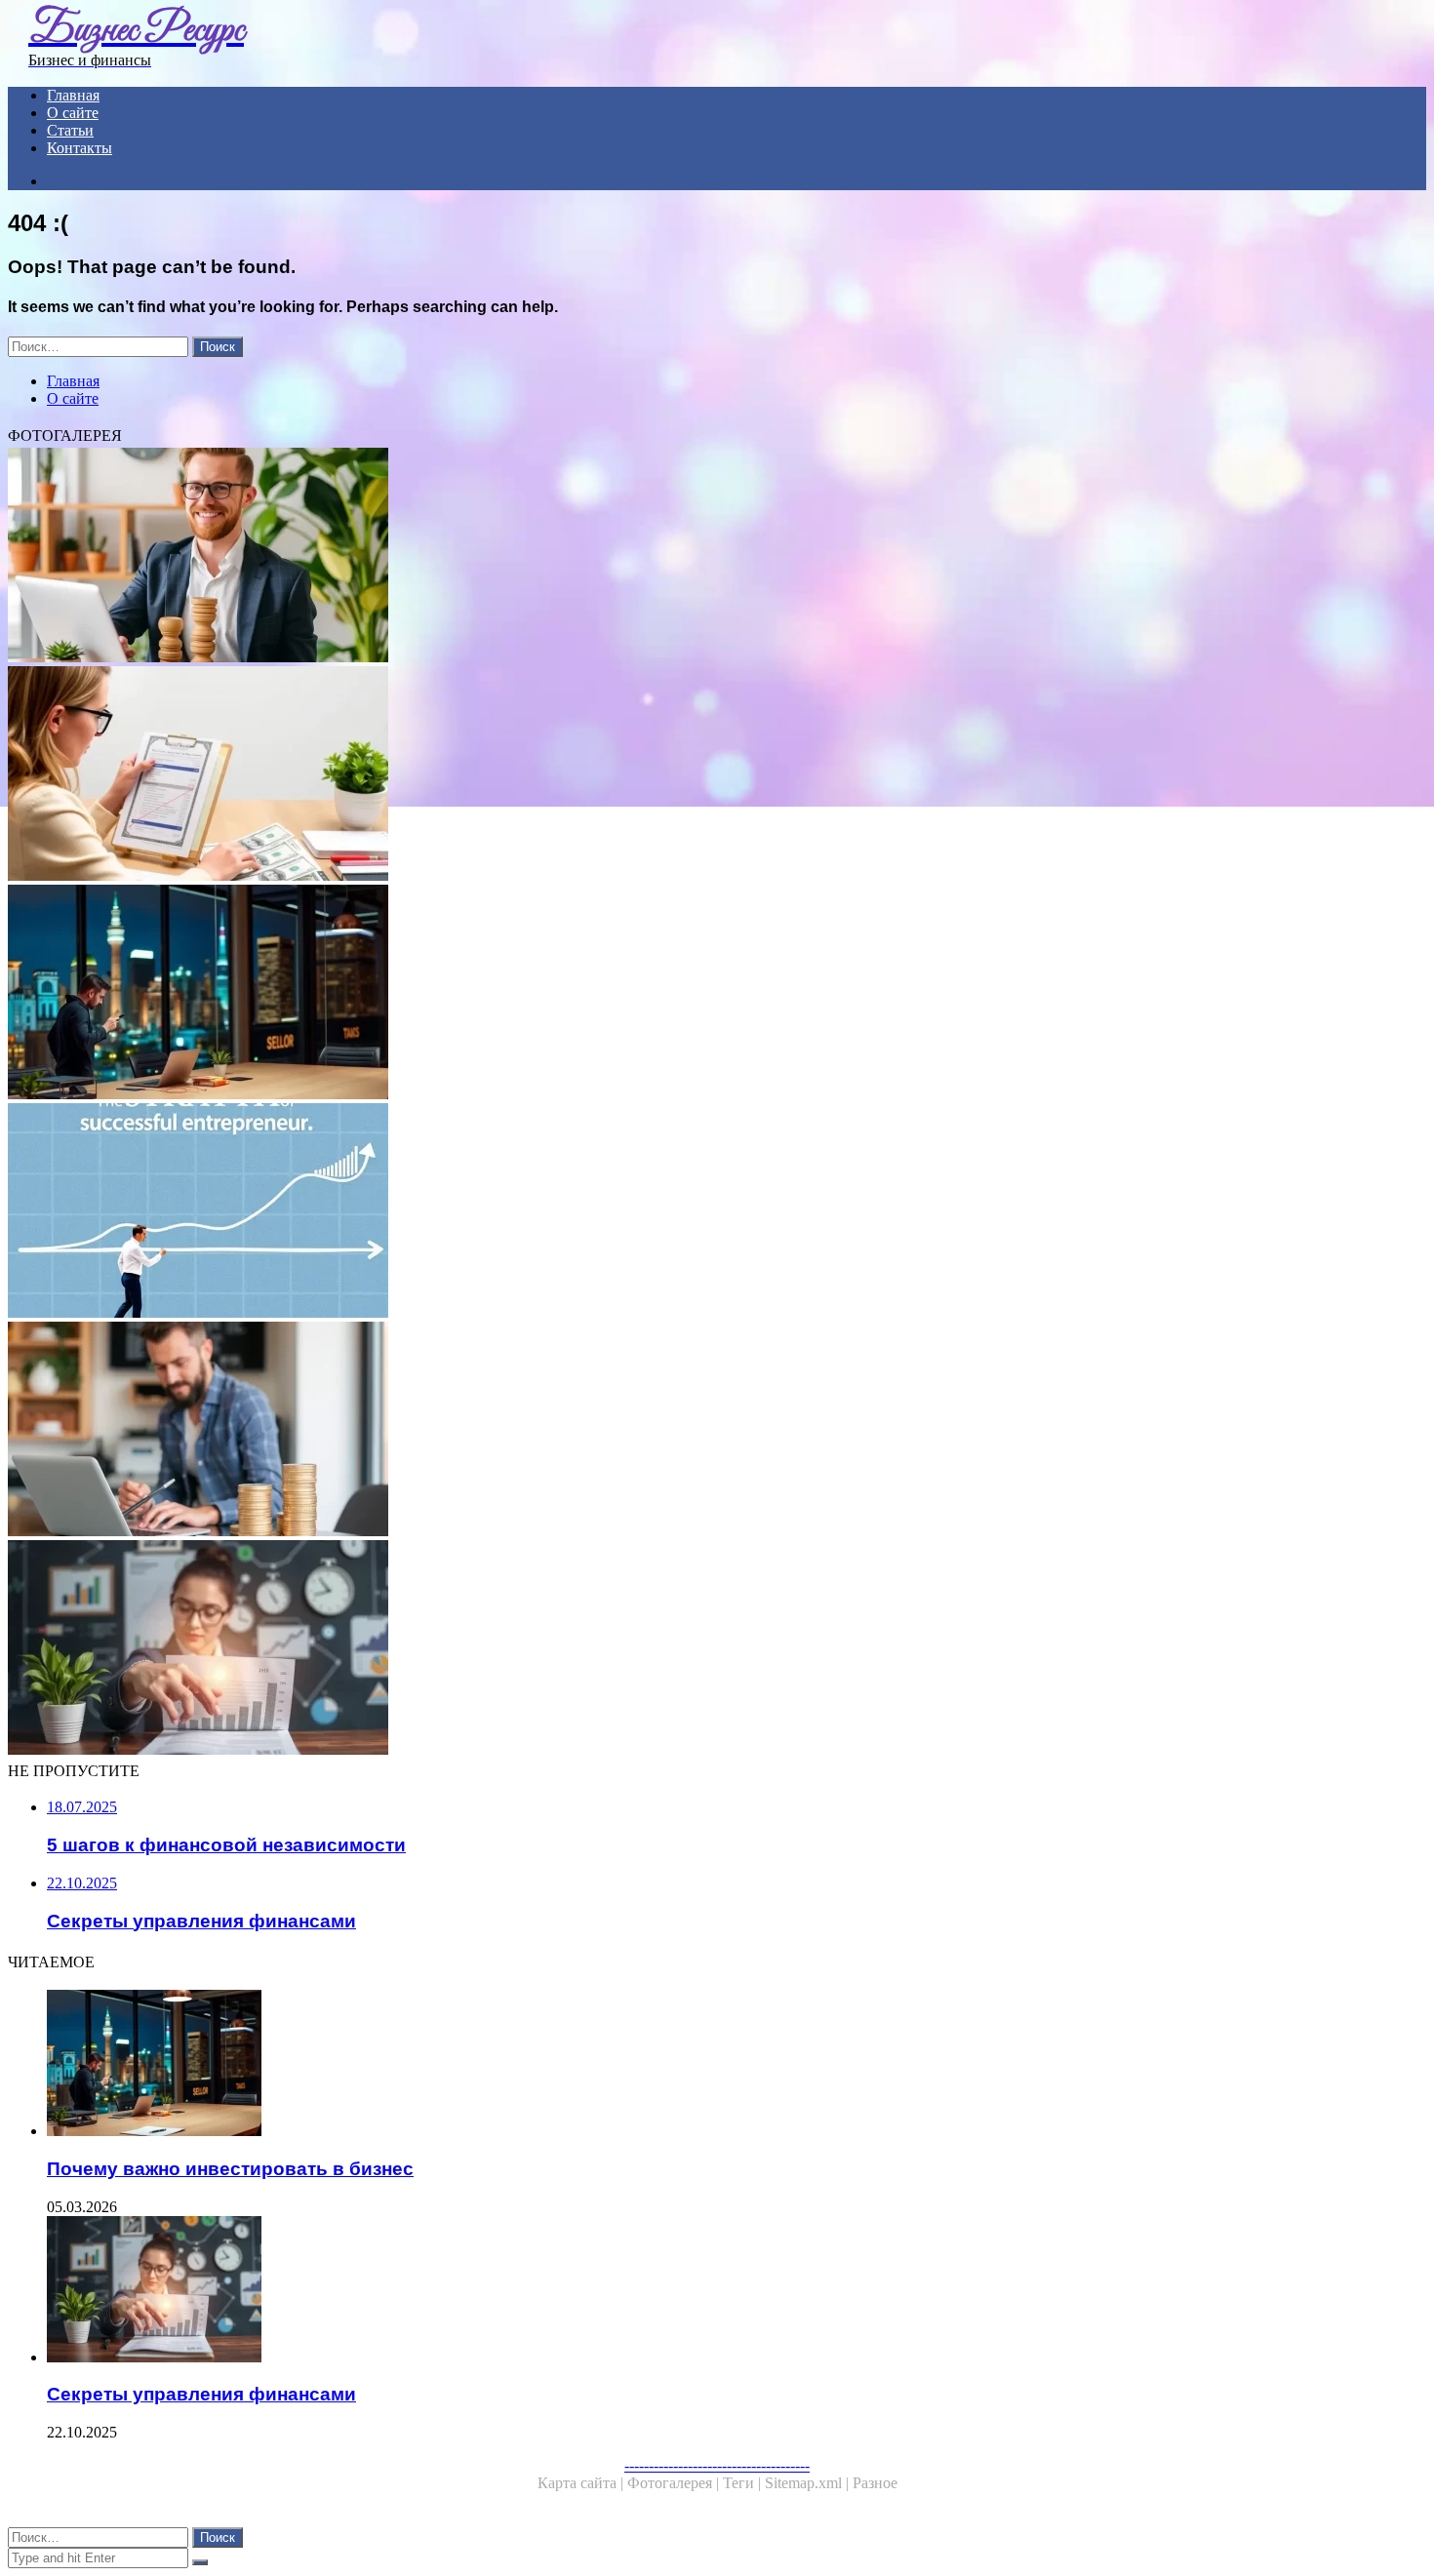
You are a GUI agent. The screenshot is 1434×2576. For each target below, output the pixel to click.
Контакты (80, 148)
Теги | (744, 2483)
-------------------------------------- (717, 2465)
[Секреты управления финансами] (593, 1649)
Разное (875, 2483)
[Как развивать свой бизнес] (593, 557)
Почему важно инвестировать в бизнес (230, 2169)
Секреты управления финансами (201, 2394)
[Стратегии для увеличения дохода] (593, 775)
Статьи (70, 130)
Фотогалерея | (675, 2483)
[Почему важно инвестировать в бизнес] (593, 994)
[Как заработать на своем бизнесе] (593, 1431)
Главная (73, 95)
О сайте (73, 113)
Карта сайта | (582, 2483)
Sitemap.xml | (809, 2483)
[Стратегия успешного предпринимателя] (593, 1212)
